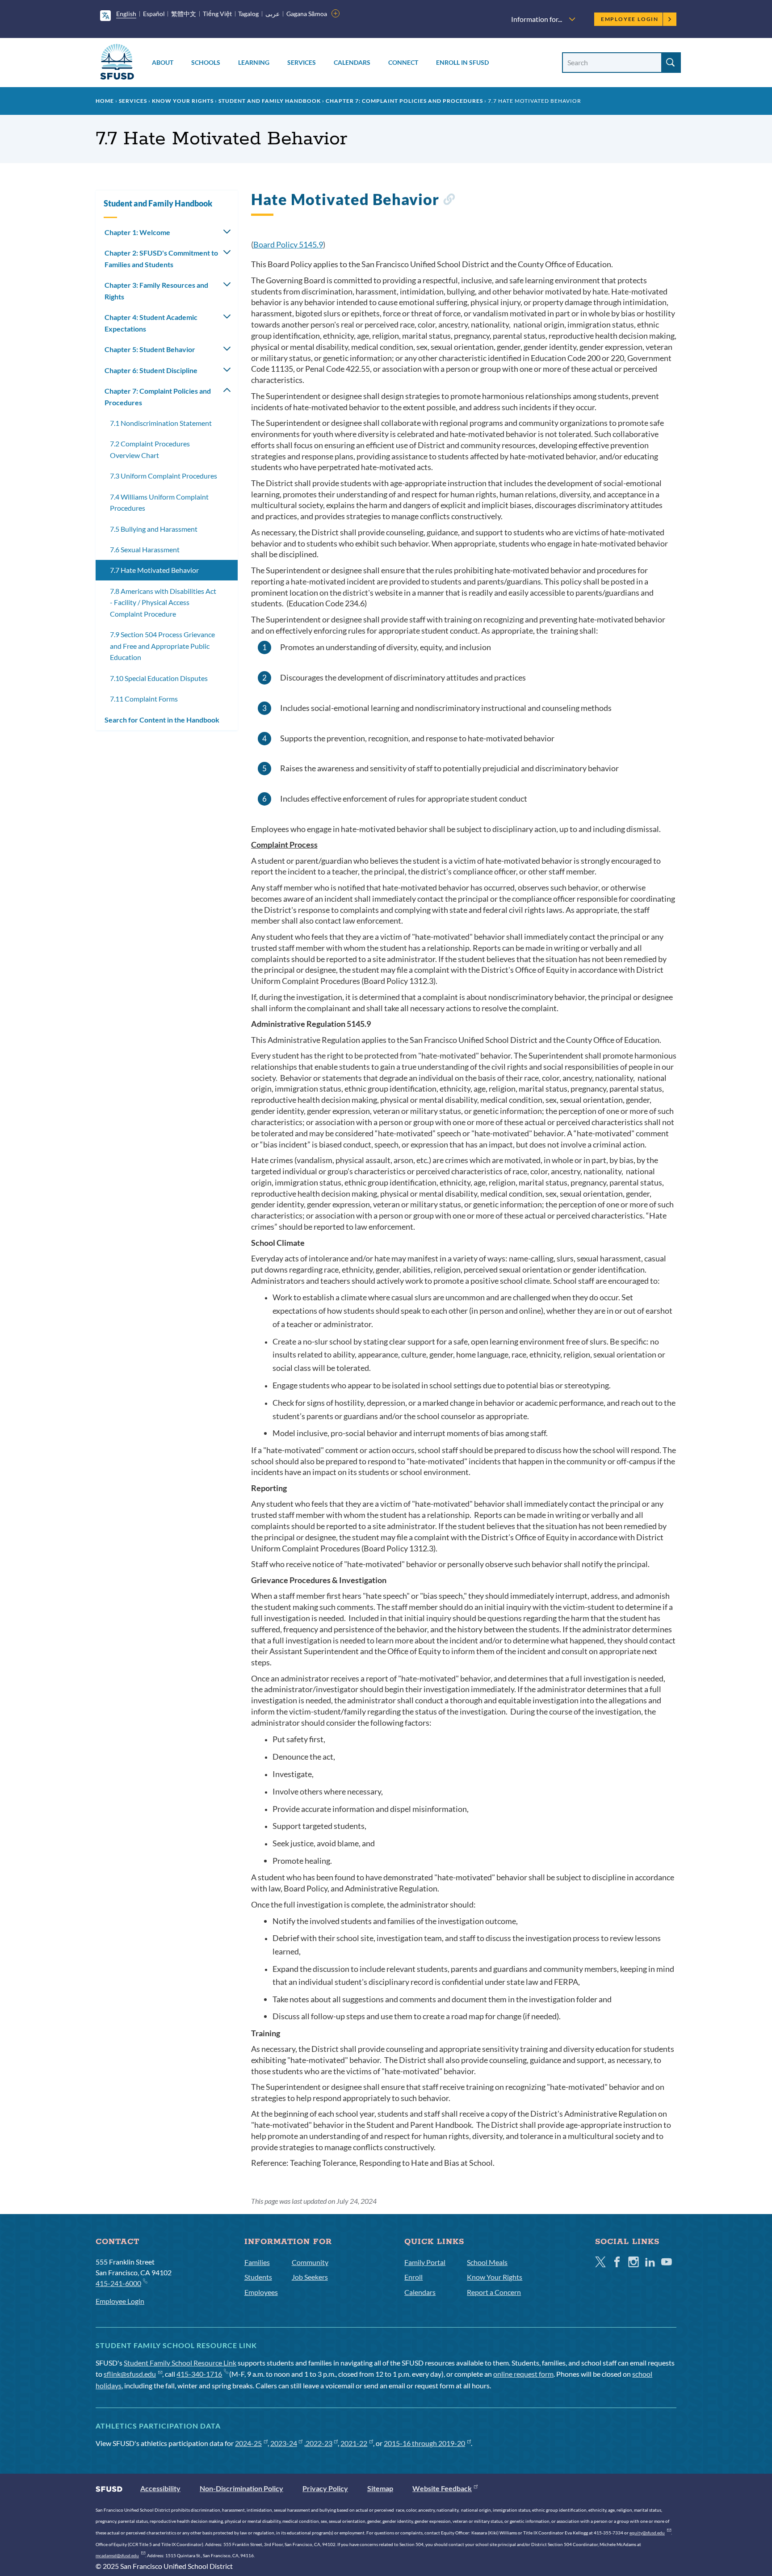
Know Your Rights (183, 101)
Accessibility (160, 2488)
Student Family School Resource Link (180, 2363)
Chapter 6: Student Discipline (151, 370)
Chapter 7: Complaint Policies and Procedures (404, 101)
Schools (206, 62)
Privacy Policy (325, 2488)
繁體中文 (184, 14)
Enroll (413, 2277)
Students (258, 2277)
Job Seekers (310, 2277)
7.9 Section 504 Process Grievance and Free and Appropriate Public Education (162, 646)
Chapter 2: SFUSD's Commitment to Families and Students (161, 258)
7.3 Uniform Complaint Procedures (164, 476)
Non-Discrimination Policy (241, 2488)
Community (310, 2262)
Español (154, 14)
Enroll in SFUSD (462, 62)
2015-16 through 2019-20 (424, 2443)
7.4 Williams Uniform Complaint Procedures (159, 502)
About (163, 62)
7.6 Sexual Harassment (145, 549)
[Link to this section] (449, 201)
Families (257, 2262)
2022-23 (319, 2443)
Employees (261, 2292)
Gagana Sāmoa (307, 14)
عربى (273, 14)
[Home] (117, 63)
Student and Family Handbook (270, 101)
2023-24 (284, 2443)
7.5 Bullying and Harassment (154, 529)
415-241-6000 (118, 2283)
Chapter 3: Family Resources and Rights (156, 291)
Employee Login (630, 19)
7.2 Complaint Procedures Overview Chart (150, 449)
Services (302, 62)
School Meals (487, 2262)
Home (105, 101)
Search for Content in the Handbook (162, 720)
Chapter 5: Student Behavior (150, 349)
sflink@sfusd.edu (130, 2374)
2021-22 (354, 2443)
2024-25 (248, 2443)
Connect (403, 62)
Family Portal (425, 2262)
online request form (523, 2374)
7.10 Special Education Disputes (159, 678)
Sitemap (380, 2488)
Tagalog (248, 14)
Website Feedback (442, 2488)
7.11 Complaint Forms (144, 699)
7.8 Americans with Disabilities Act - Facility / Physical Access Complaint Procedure (163, 602)
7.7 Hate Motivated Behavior (154, 570)
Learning (254, 62)
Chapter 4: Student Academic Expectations (151, 323)
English (126, 14)
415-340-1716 (199, 2374)
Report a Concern (494, 2292)
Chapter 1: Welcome (137, 232)
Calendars (352, 62)
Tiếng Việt (217, 14)
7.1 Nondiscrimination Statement (161, 423)
